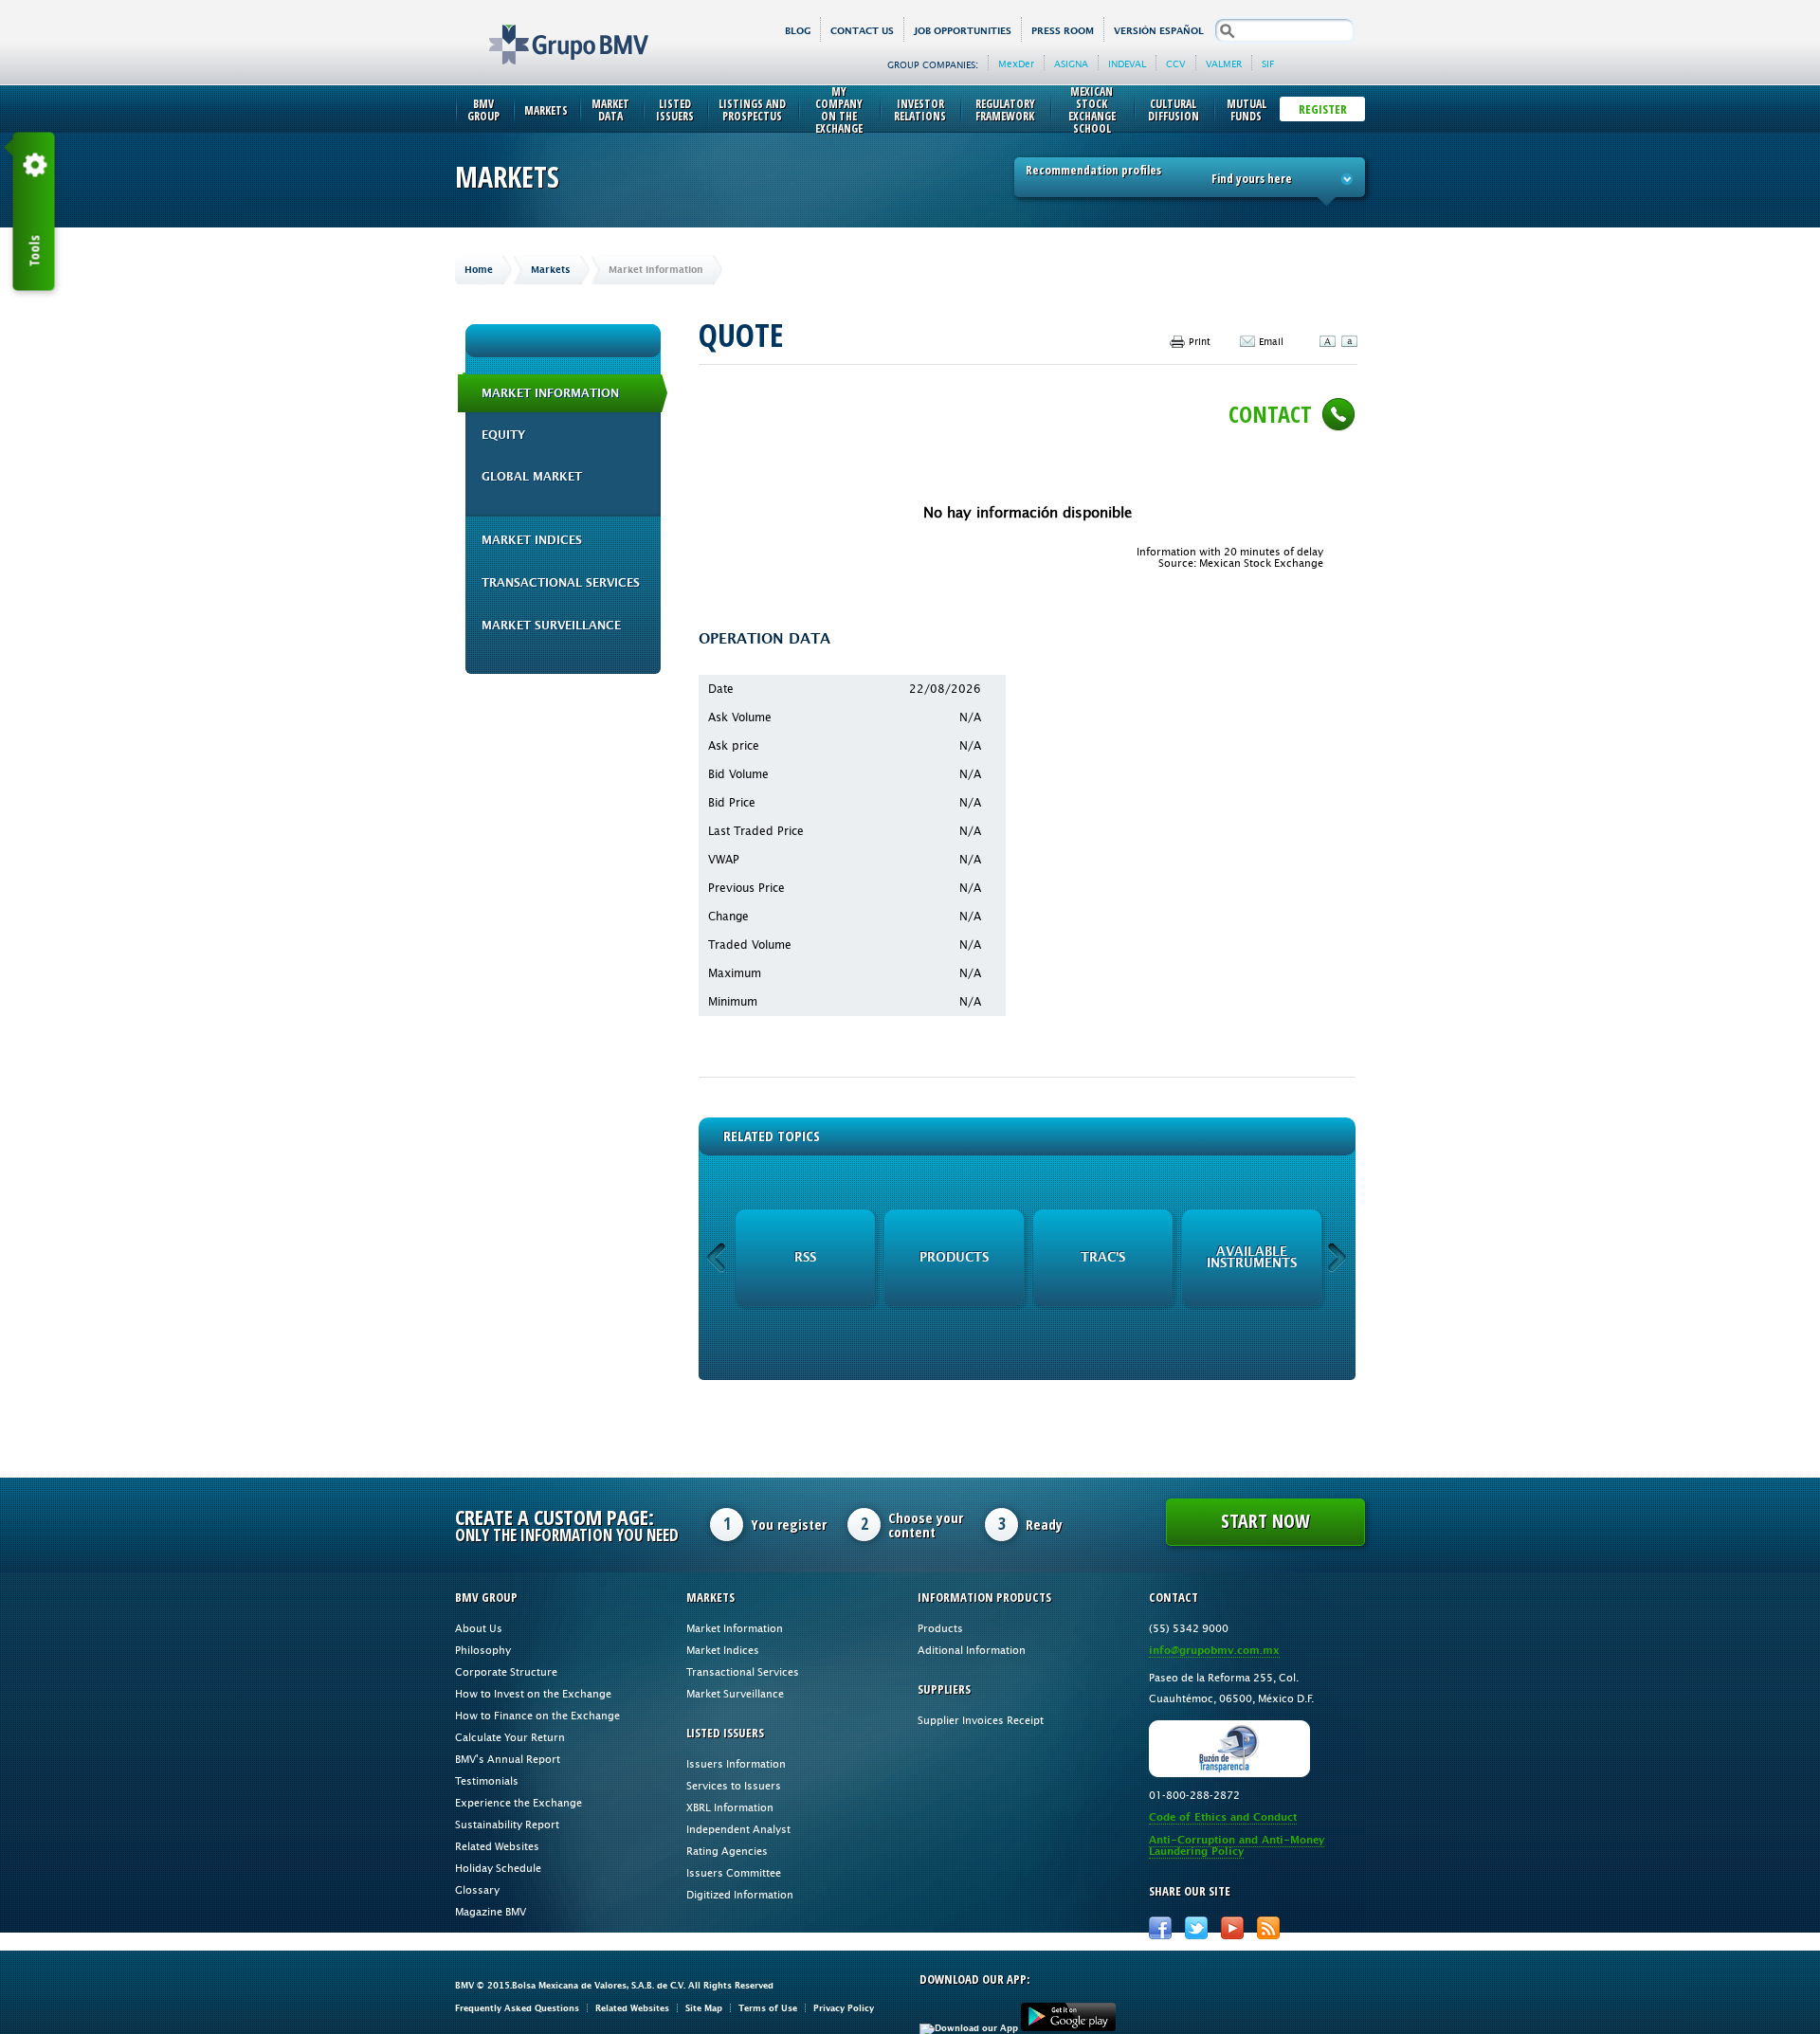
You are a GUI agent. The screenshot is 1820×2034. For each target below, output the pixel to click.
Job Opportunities (963, 31)
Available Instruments (1252, 1257)
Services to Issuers (734, 1785)
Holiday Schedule (498, 1868)
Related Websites (497, 1846)
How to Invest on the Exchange (533, 1693)
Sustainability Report (507, 1824)
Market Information (550, 393)
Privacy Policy (844, 2008)
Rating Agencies (727, 1851)
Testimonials (487, 1780)
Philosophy (483, 1650)
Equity (503, 435)
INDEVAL (1127, 64)
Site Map (704, 2008)
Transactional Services (561, 583)
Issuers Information (736, 1763)
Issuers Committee (734, 1872)
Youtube (1232, 1928)
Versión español (1159, 31)
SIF (1268, 64)
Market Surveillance (551, 626)
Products (954, 1257)
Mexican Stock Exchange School (1092, 110)
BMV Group (483, 110)
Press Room (1063, 31)
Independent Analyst (738, 1829)
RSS (805, 1257)
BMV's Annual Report (508, 1759)
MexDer (1016, 64)
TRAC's (1103, 1257)
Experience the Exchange (519, 1802)
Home (479, 270)
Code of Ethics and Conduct (1223, 1817)
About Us (479, 1628)
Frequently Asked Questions (517, 2008)
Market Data (610, 110)
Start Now (1265, 1521)
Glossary (477, 1889)
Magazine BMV (491, 1911)
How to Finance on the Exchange (537, 1715)
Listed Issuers (675, 110)
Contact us (862, 31)
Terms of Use (768, 2008)
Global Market (532, 477)
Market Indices (532, 540)
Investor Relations (920, 110)
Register (1323, 109)
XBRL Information (730, 1807)
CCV (1176, 64)
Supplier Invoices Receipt (981, 1720)
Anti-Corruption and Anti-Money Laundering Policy (1237, 1846)
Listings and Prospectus (752, 110)
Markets (546, 110)
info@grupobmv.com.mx (1214, 1651)
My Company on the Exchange (839, 110)
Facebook (1160, 1928)
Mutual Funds (1247, 110)
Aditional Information (972, 1650)
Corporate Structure (506, 1671)
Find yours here (1252, 178)
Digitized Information (740, 1894)
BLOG (798, 31)
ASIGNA (1071, 64)
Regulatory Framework (1005, 110)
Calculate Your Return (510, 1737)
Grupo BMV (547, 30)
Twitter (1196, 1928)
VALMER (1224, 64)
